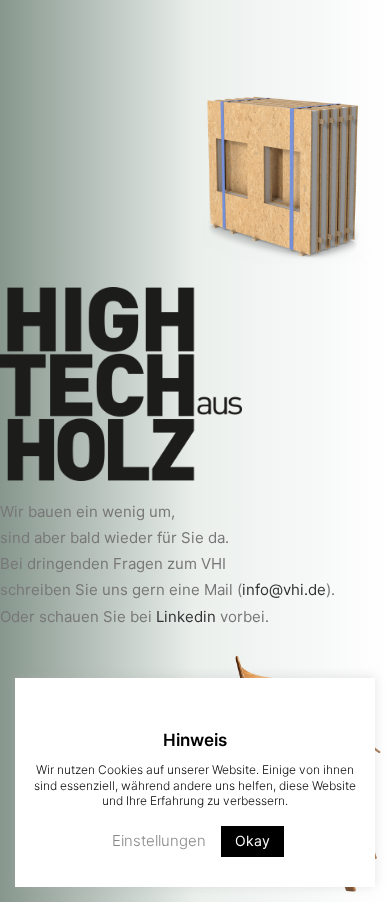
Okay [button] (252, 840)
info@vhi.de (284, 589)
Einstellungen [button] (159, 840)
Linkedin (186, 616)
